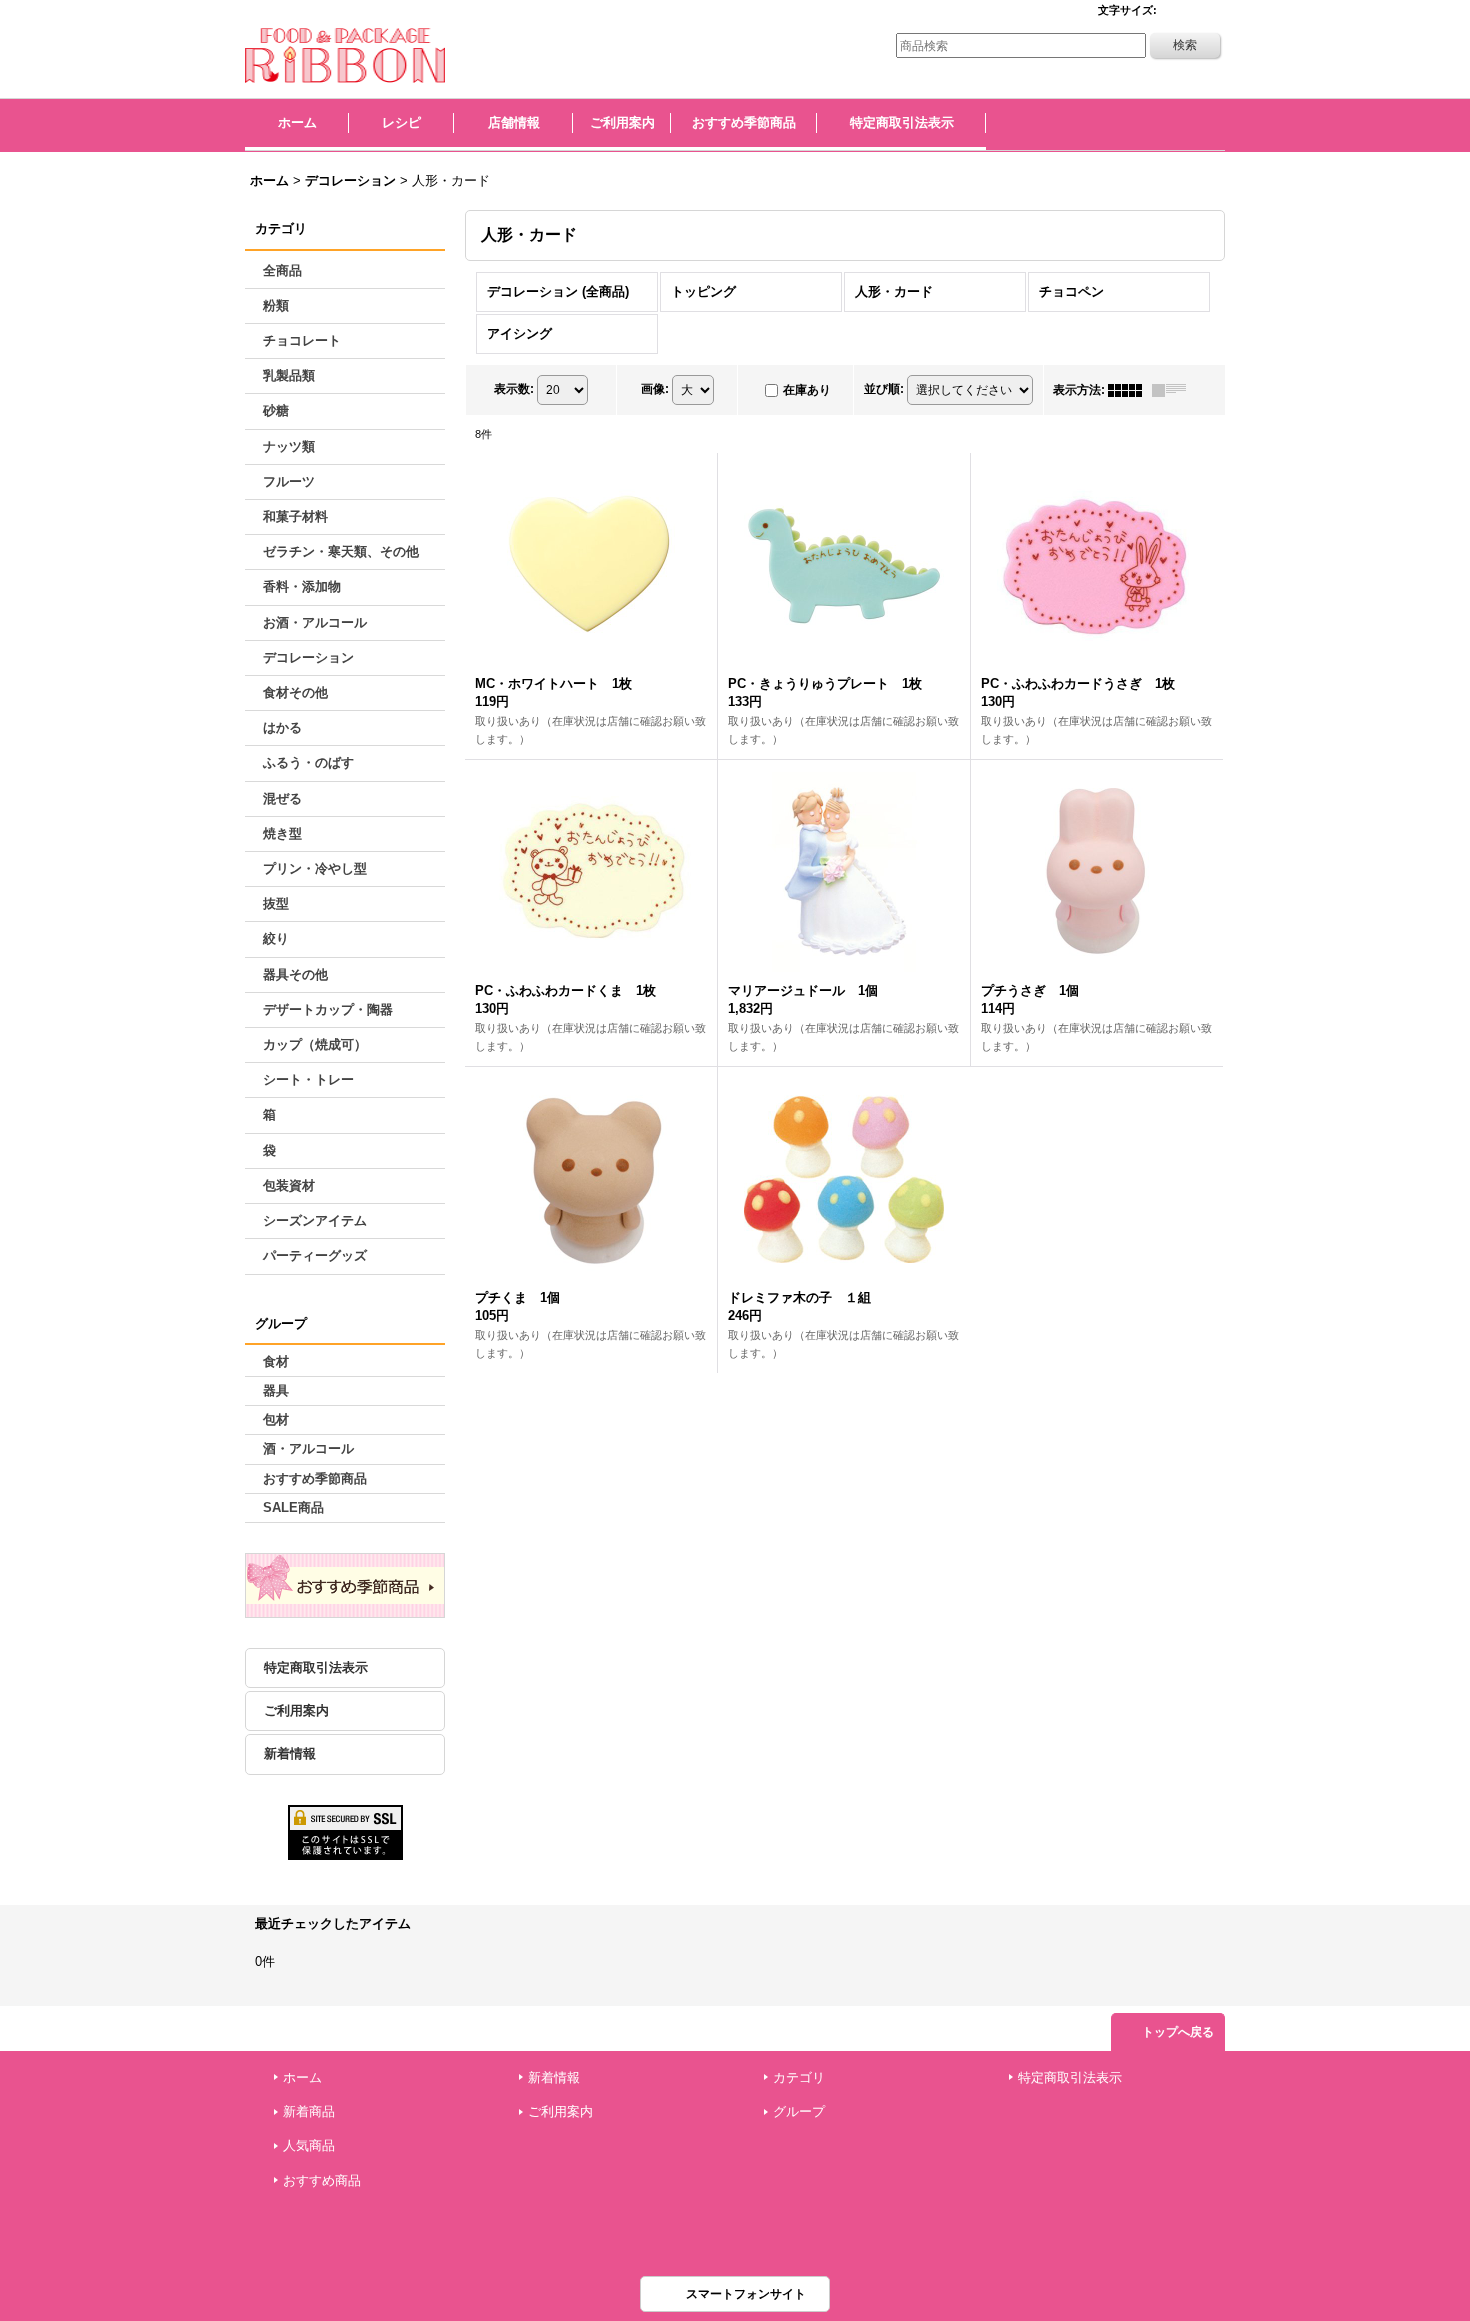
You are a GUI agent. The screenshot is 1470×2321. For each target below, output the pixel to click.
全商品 (282, 270)
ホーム (302, 2077)
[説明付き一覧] (1174, 390)
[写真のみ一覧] (1130, 390)
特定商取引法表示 (316, 1667)
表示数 (514, 389)
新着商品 (309, 2111)
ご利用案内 (296, 1710)
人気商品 (309, 2145)
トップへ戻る (1178, 2032)
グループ (799, 2111)
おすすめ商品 (322, 2180)
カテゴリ (799, 2077)
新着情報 (290, 1753)
